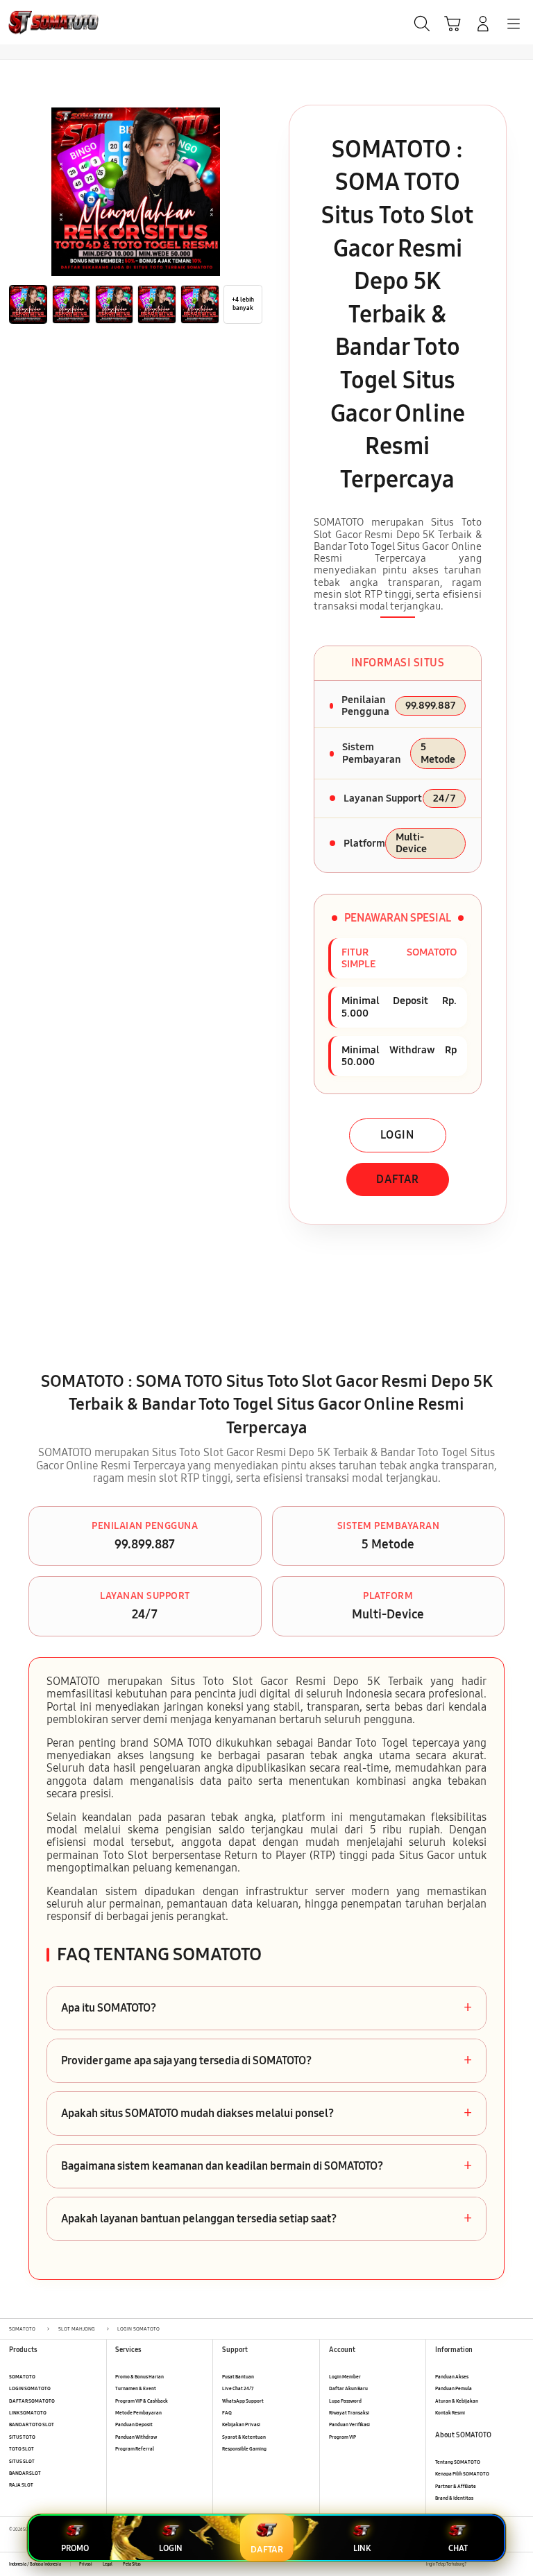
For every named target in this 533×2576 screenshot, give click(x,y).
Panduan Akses (452, 2377)
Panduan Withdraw (136, 2437)
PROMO (75, 2548)
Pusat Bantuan (238, 2377)
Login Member (345, 2377)
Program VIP (342, 2437)
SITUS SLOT (22, 2461)
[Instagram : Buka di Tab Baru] (506, 2565)
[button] (452, 24)
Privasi (86, 2564)
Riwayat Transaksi (349, 2413)
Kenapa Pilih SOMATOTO (462, 2474)
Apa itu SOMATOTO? (266, 2008)
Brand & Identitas (454, 2498)
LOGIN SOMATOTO (30, 2388)
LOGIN (397, 1135)
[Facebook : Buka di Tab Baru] (476, 2565)
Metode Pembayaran (138, 2413)
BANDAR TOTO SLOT (32, 2424)
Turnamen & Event (136, 2388)
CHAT (458, 2548)
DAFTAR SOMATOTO (32, 2401)
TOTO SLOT (22, 2449)
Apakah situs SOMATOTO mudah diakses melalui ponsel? (266, 2113)
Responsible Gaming (244, 2449)
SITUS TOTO (22, 2437)
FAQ (227, 2413)
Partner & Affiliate (456, 2486)
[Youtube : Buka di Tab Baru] (519, 2565)
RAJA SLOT (21, 2485)
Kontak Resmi (450, 2413)
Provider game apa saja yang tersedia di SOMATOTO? (266, 2061)
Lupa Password (345, 2401)
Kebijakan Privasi (241, 2424)
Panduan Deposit (134, 2424)
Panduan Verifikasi (349, 2424)
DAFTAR (398, 1179)
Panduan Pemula (454, 2388)
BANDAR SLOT (25, 2473)
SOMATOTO (22, 2377)
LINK (362, 2548)
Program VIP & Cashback (142, 2401)
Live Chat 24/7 (238, 2388)
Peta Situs (132, 2564)
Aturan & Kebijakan (457, 2401)
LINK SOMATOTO (28, 2413)
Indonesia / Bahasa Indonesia (35, 2564)
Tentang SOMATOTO (458, 2462)
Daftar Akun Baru (348, 2388)
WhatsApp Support (243, 2401)
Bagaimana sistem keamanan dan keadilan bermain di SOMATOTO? (266, 2166)
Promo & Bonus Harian (139, 2377)
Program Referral (135, 2449)
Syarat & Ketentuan (244, 2437)
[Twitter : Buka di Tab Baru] (491, 2565)
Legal (108, 2564)
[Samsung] (42, 22)
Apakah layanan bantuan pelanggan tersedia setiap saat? (266, 2219)
